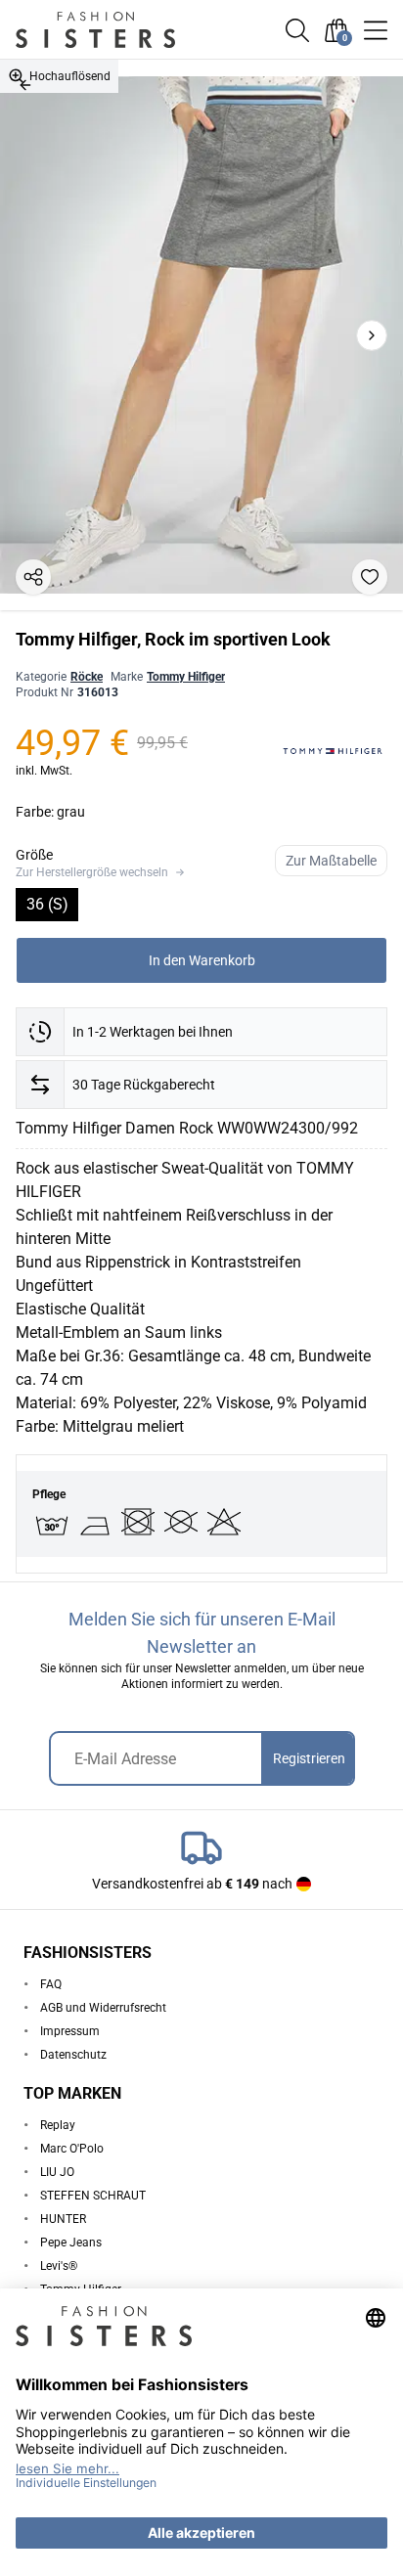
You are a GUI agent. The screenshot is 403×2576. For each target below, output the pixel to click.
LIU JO (57, 2172)
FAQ (51, 1984)
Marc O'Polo (72, 2149)
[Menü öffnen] (376, 30)
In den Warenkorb (202, 960)
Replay (58, 2125)
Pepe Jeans (71, 2243)
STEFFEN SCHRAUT (93, 2196)
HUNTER (63, 2219)
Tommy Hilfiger (186, 677)
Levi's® (59, 2266)
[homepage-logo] (119, 30)
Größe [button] (34, 855)
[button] (297, 30)
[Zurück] (25, 85)
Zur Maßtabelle (331, 861)
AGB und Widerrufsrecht (103, 2008)
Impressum (70, 2031)
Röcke (87, 677)
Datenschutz (73, 2055)
